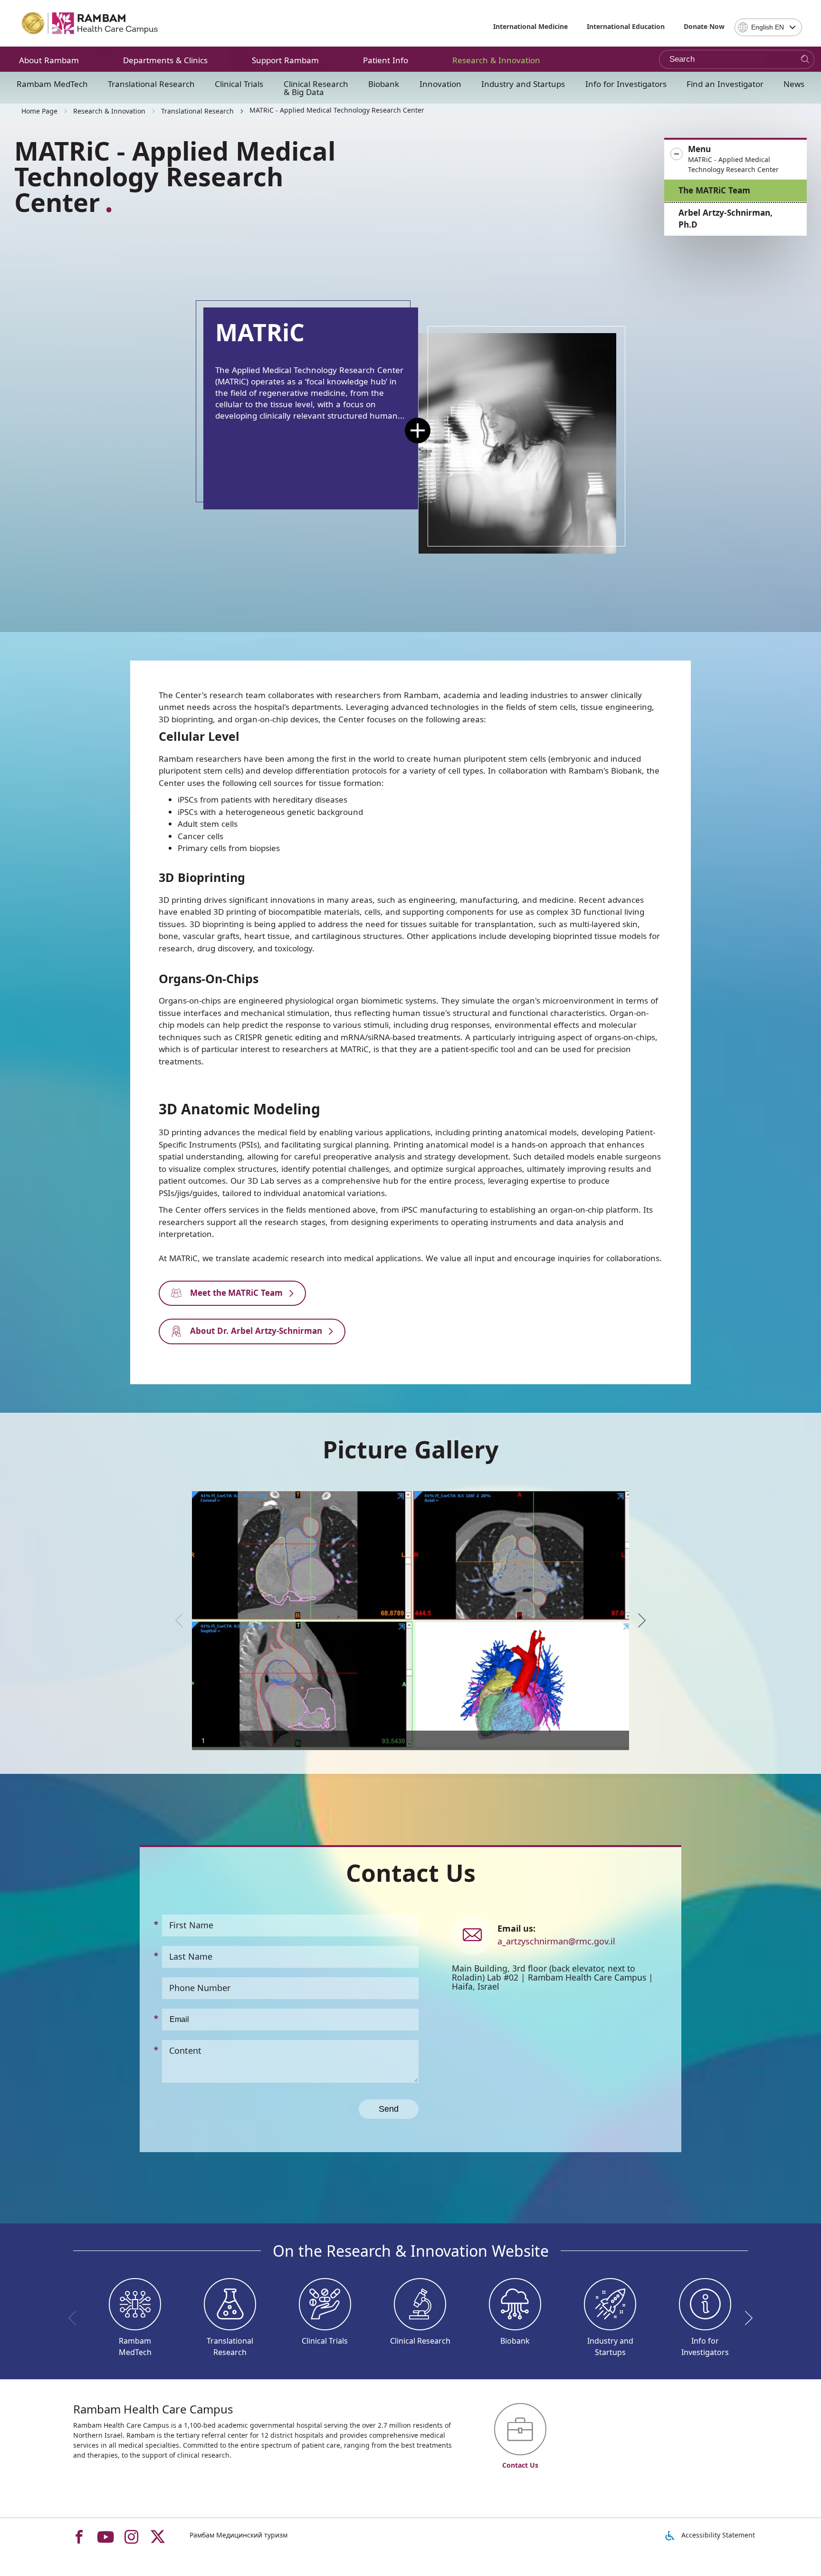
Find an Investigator (725, 84)
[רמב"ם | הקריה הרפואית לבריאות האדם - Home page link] (90, 23)
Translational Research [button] (151, 84)
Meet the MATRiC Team (235, 1293)
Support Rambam (285, 60)
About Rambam (49, 60)
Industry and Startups (523, 84)
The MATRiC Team (714, 190)
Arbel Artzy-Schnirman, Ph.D (726, 219)
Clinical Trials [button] (239, 84)
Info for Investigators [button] (626, 84)
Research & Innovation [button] (496, 60)
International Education (626, 26)
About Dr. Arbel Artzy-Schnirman (255, 1331)
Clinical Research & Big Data (316, 88)
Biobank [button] (384, 84)
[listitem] (410, 1621)
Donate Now (704, 26)
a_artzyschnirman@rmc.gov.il (556, 1941)
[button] (735, 159)
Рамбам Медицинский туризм (239, 2535)
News (794, 84)
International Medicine (530, 26)
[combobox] (768, 27)
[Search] (805, 60)
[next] (639, 1620)
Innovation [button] (440, 84)
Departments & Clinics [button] (165, 60)
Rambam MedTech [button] (52, 84)
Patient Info (386, 60)
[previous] (182, 1620)
